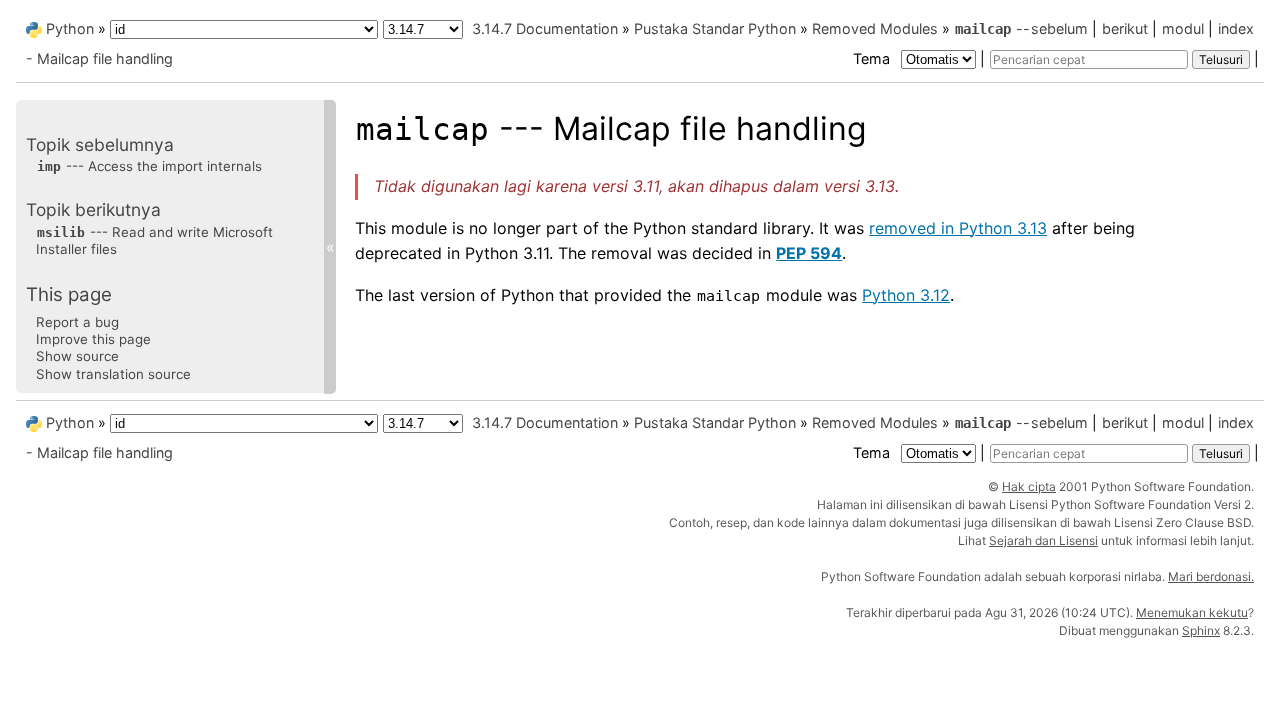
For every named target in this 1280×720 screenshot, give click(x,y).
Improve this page (93, 339)
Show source (77, 356)
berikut (1125, 28)
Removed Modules (875, 28)
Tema (873, 58)
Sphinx (1201, 630)
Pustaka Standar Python (715, 28)
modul (1183, 28)
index (1236, 28)
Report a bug (77, 322)
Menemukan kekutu (1192, 612)
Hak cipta (1029, 486)
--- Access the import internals (149, 166)
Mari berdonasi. (1211, 576)
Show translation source (113, 374)
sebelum (1059, 28)
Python (70, 28)
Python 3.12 (906, 295)
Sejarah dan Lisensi (1043, 540)
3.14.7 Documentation (545, 28)
